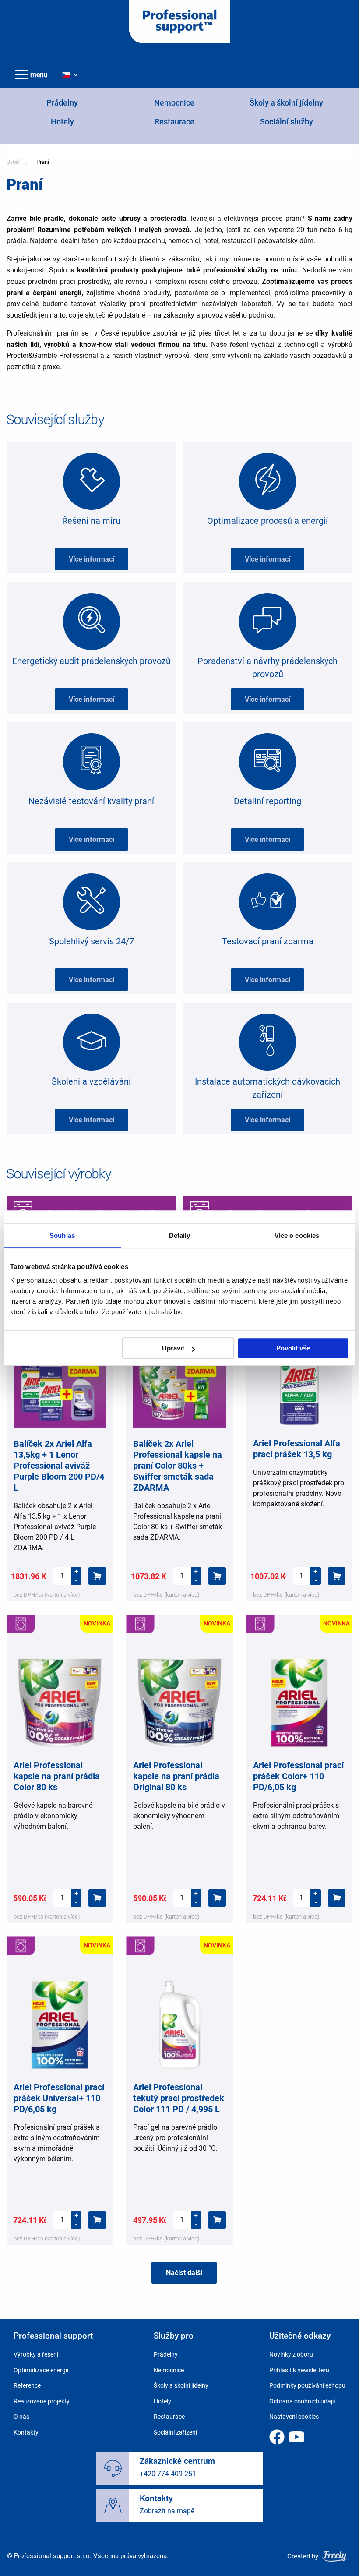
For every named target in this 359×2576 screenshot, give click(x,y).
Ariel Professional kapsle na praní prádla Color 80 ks (57, 1776)
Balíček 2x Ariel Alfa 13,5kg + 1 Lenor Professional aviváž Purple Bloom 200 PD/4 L (59, 1466)
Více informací (92, 559)
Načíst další (184, 2273)
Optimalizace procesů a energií (267, 521)
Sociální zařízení (175, 2432)
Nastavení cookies (294, 2417)
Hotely (62, 122)
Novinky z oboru (291, 2354)
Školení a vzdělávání (91, 1081)
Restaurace (174, 122)
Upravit (173, 1348)
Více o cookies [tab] (297, 1235)
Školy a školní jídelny (286, 103)
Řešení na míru (91, 521)
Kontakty (26, 2432)
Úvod (13, 162)
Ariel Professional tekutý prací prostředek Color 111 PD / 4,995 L (179, 2098)
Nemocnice (174, 103)
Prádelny (62, 103)
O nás (21, 2417)
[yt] (297, 2437)
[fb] (277, 2437)
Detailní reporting (267, 801)
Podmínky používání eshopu (307, 2385)
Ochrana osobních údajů (303, 2401)
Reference (27, 2385)
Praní (43, 162)
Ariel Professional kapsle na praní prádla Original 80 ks (176, 1776)
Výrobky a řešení (36, 2354)
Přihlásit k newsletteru (299, 2370)
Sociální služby (287, 122)
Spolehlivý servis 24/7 (92, 941)
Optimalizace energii (41, 2370)
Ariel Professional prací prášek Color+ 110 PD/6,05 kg (298, 1776)
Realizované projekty (42, 2401)
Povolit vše (293, 1348)
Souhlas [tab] (62, 1235)
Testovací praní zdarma (268, 941)
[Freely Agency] (336, 2556)
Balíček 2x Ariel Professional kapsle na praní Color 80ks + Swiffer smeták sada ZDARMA (178, 1466)
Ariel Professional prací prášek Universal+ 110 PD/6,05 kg (59, 2098)
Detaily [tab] (180, 1235)
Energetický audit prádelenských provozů (92, 661)
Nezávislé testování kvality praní (91, 801)
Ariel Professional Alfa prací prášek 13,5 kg (297, 1449)
